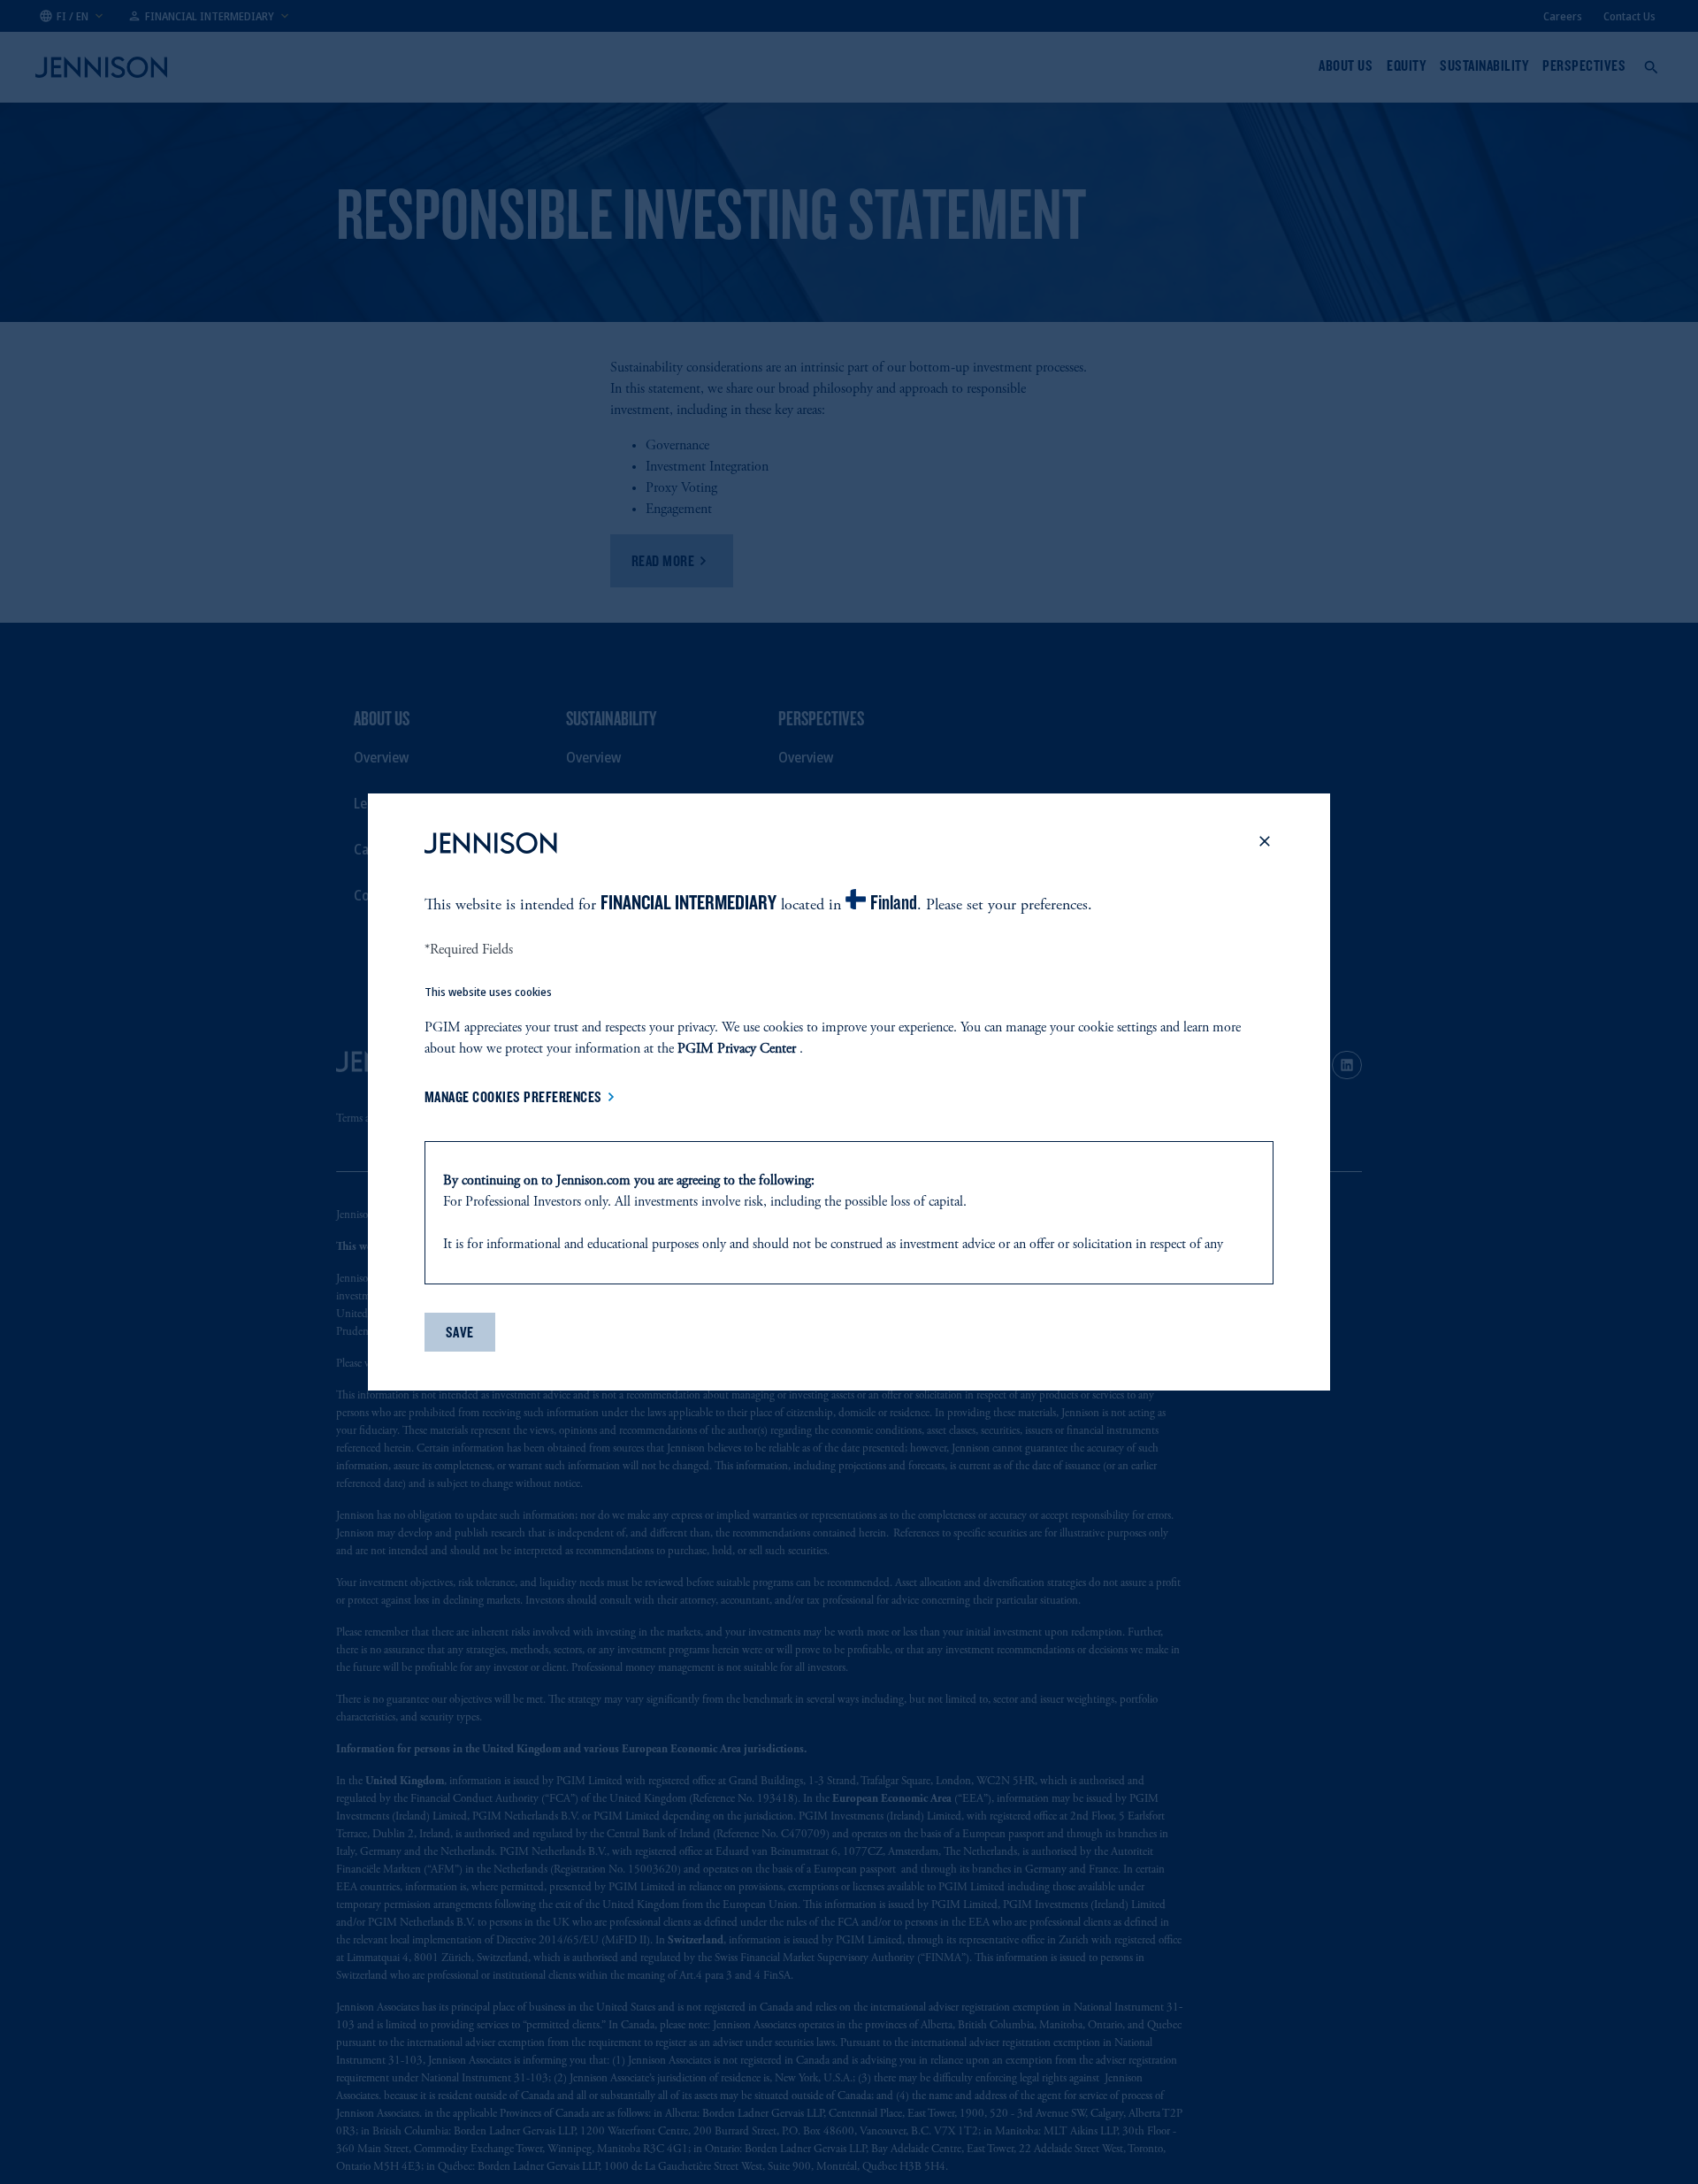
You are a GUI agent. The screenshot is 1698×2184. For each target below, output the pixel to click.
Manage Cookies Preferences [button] (513, 1097)
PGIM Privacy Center (737, 1049)
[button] (1265, 847)
